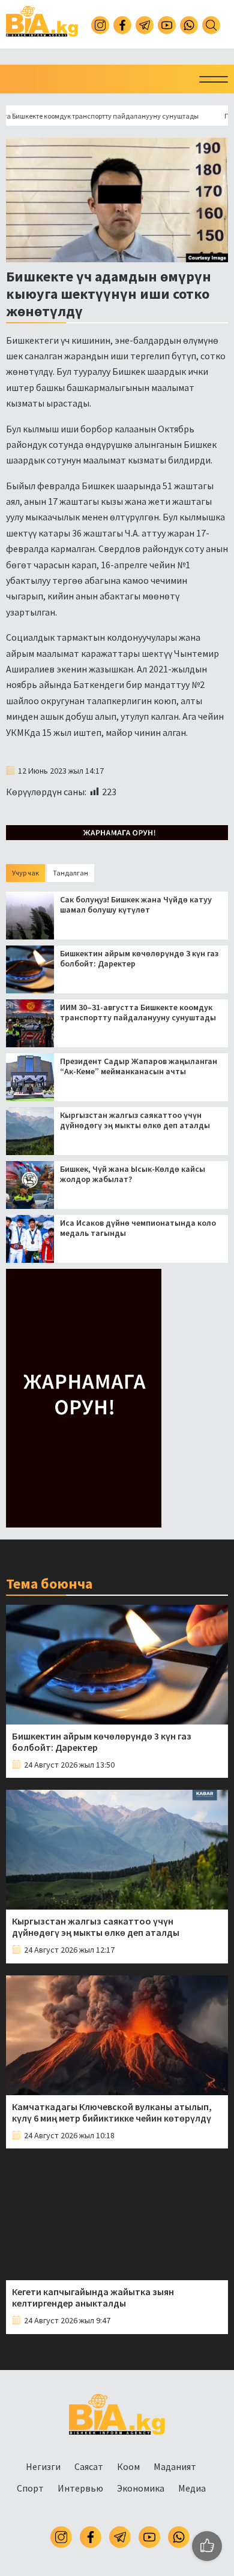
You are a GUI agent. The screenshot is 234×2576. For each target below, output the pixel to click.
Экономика (141, 2488)
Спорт (30, 2488)
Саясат (89, 2466)
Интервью (80, 2488)
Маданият (175, 2466)
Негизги (43, 2466)
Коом (128, 2466)
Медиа (192, 2488)
